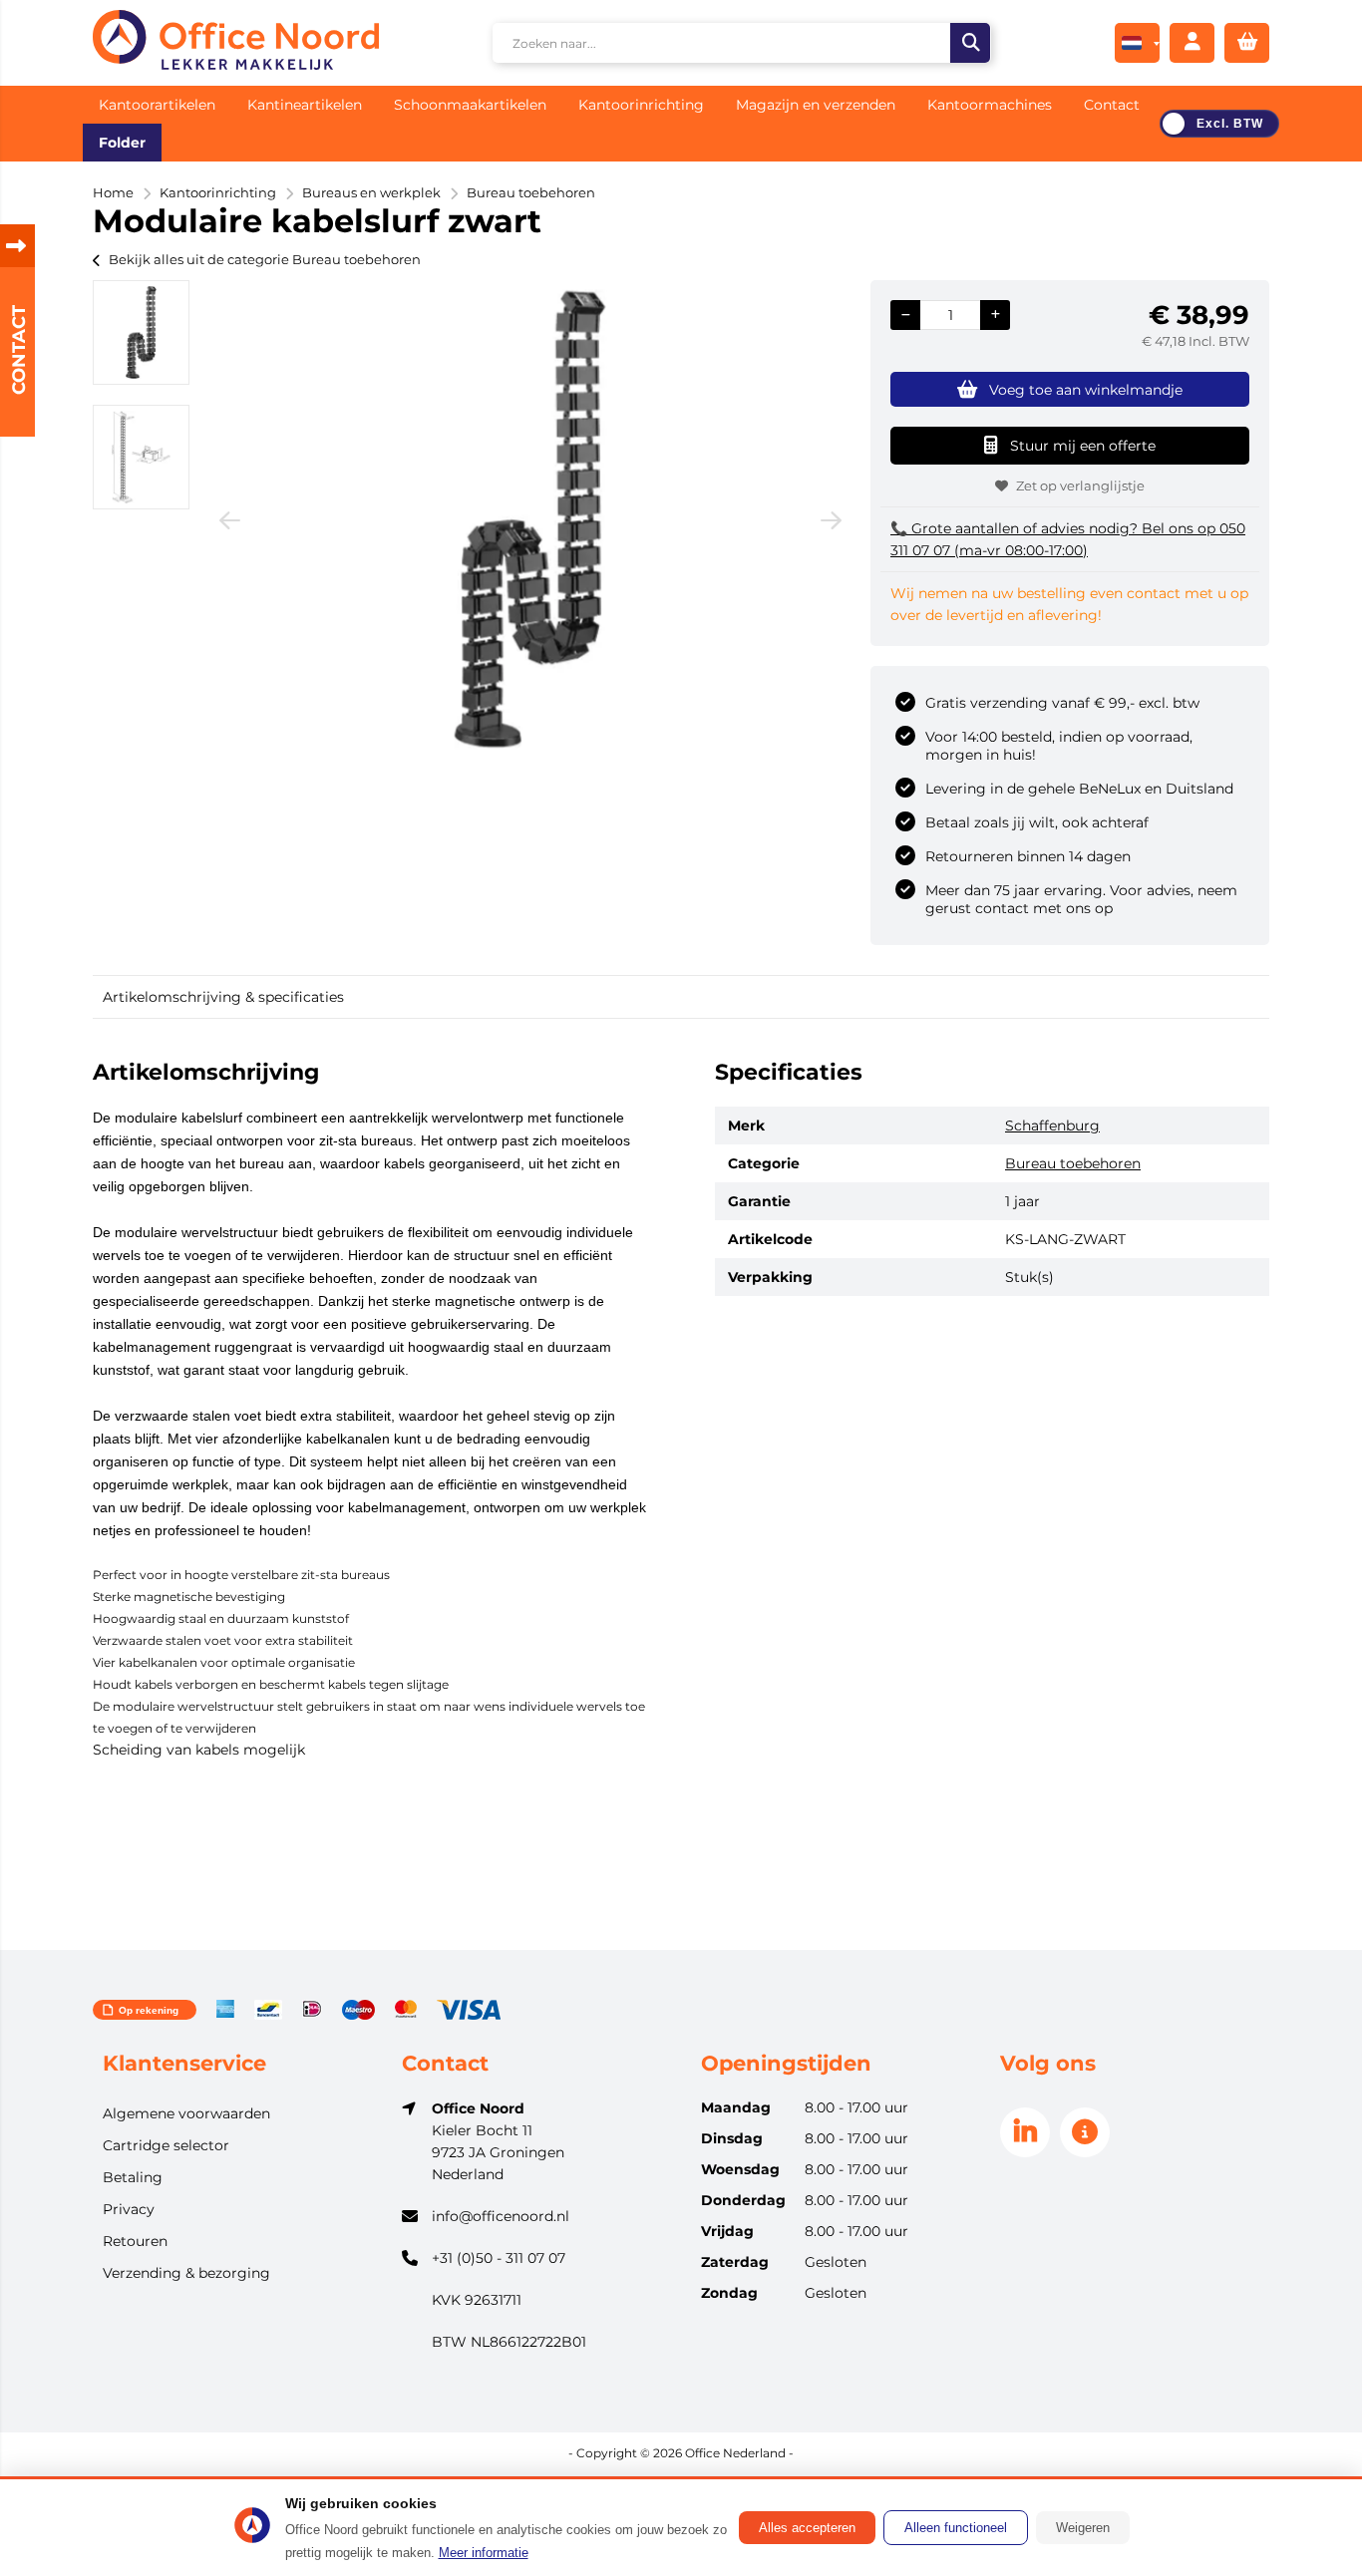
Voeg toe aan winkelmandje (1086, 390)
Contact (1112, 105)
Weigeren (1083, 2528)
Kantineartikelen (305, 105)
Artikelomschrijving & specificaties (223, 997)
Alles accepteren (807, 2528)
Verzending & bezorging (186, 2273)
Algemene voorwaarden (186, 2113)
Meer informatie (484, 2553)
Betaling (133, 2177)
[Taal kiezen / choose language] (1137, 43)
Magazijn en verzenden (816, 105)
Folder (122, 143)
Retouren (135, 2241)
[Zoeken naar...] (970, 43)
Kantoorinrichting (641, 105)
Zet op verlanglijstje (1080, 485)
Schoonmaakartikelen (470, 105)
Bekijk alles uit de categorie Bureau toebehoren (265, 259)
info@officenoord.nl (501, 2216)
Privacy (129, 2209)
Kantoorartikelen (157, 105)
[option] (141, 332)
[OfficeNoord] (236, 43)
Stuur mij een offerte (1083, 446)
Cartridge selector (166, 2145)
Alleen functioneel (956, 2528)
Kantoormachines (990, 105)
